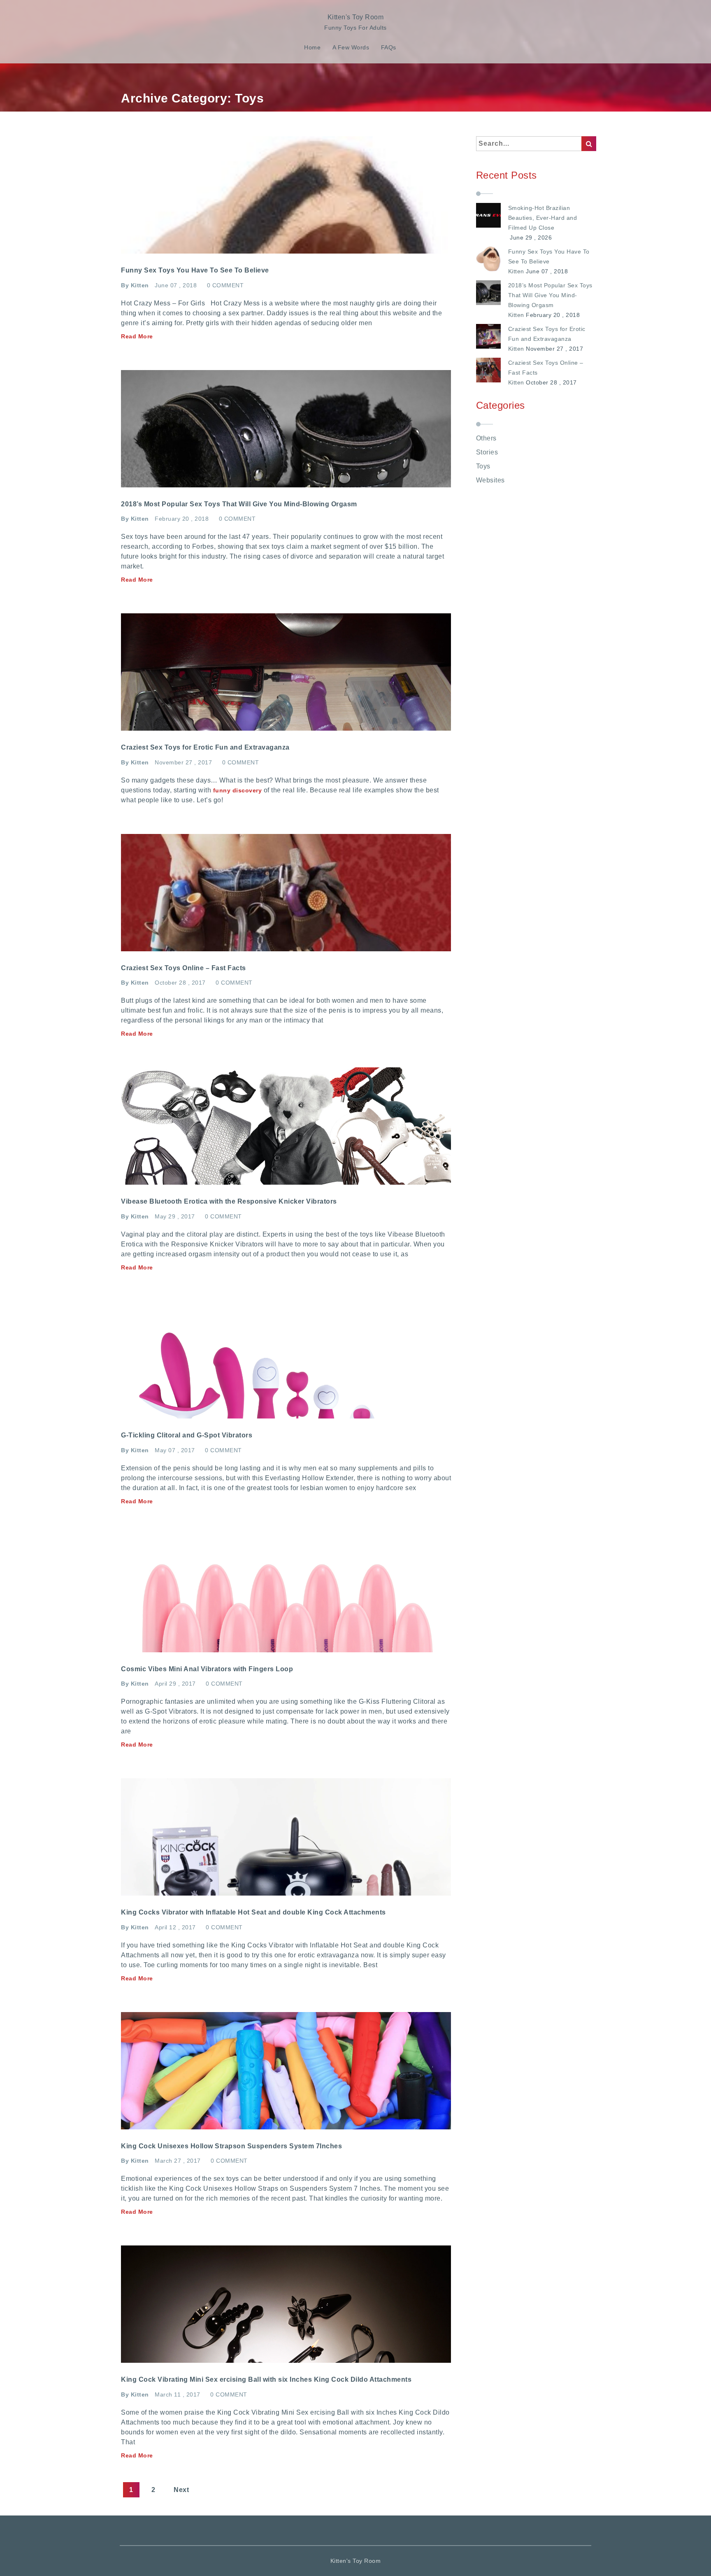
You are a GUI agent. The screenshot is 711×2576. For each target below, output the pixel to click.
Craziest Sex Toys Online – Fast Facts (546, 368)
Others (486, 438)
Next (181, 2490)
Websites (490, 480)
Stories (487, 452)
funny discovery (238, 790)
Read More (137, 336)
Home (312, 47)
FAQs (389, 47)
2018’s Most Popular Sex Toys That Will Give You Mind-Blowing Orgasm (550, 295)
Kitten (516, 271)
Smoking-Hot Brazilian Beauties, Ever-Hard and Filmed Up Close (543, 218)
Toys (483, 466)
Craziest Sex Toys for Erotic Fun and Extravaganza (547, 334)
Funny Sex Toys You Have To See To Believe (549, 256)
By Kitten (135, 285)
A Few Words (351, 47)
